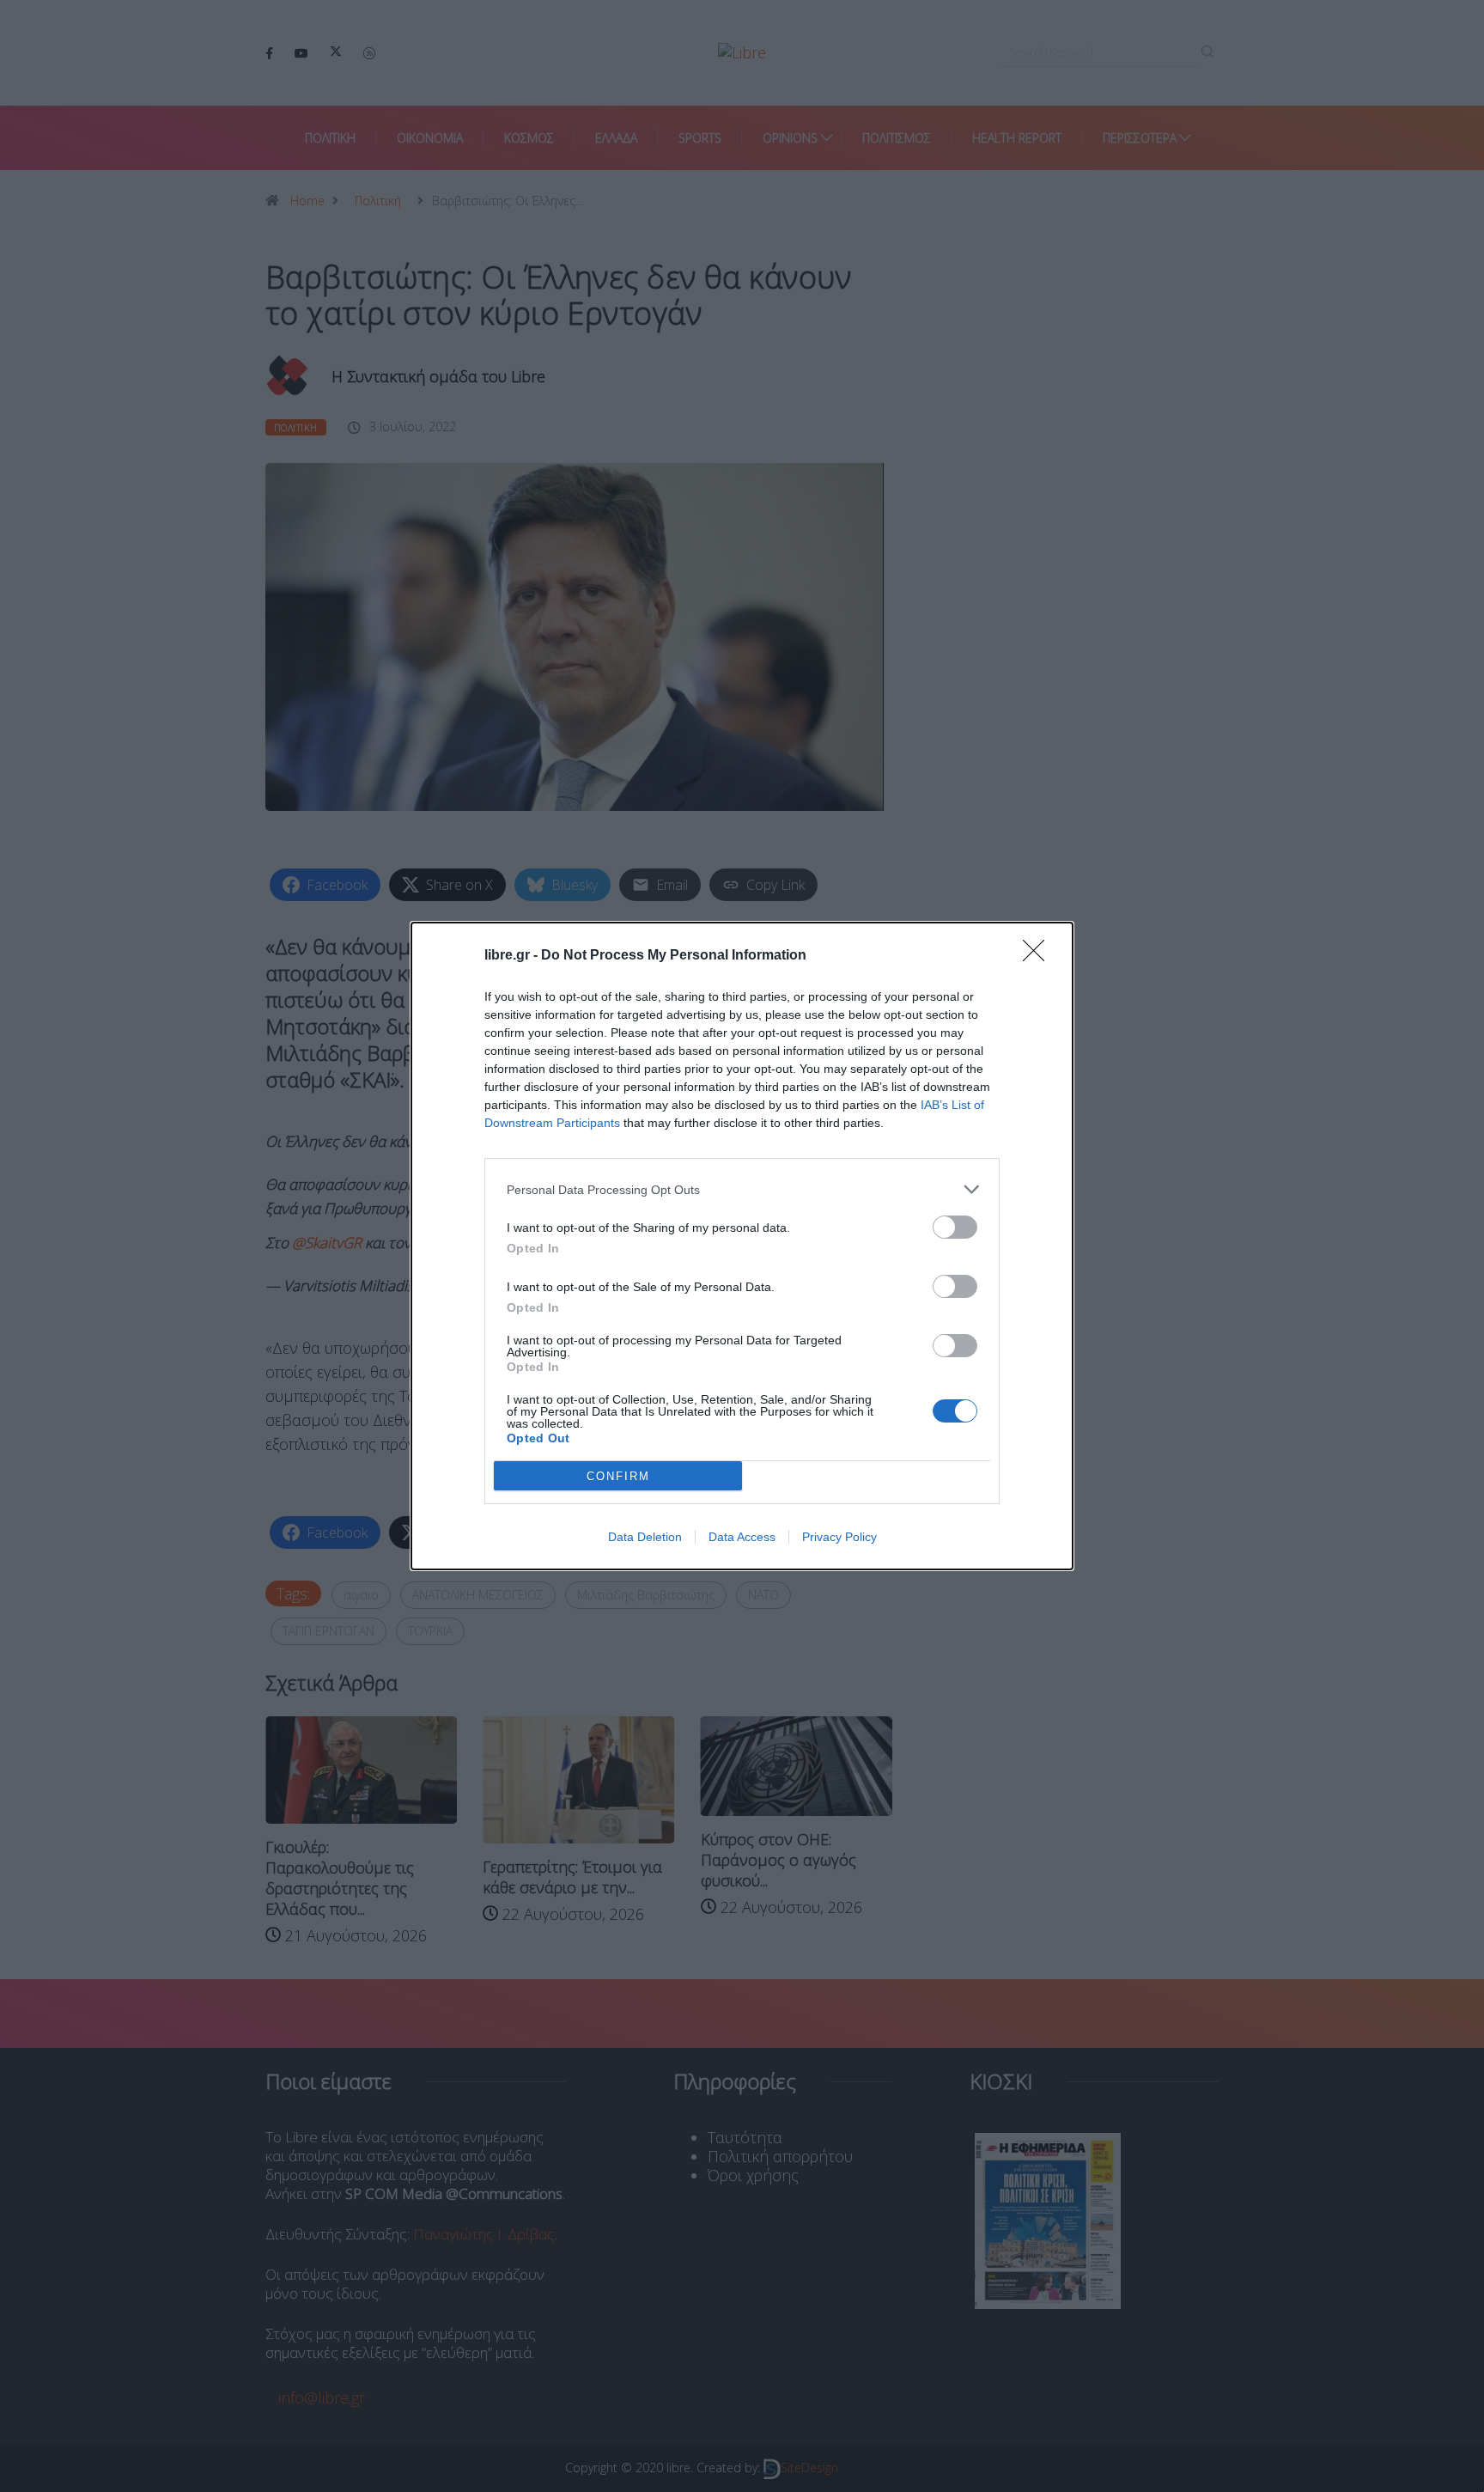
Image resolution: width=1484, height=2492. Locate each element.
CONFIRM (618, 1476)
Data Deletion (645, 1537)
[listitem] (742, 1189)
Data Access (742, 1537)
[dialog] (742, 1246)
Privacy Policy (839, 1537)
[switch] (955, 1227)
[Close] (1039, 956)
